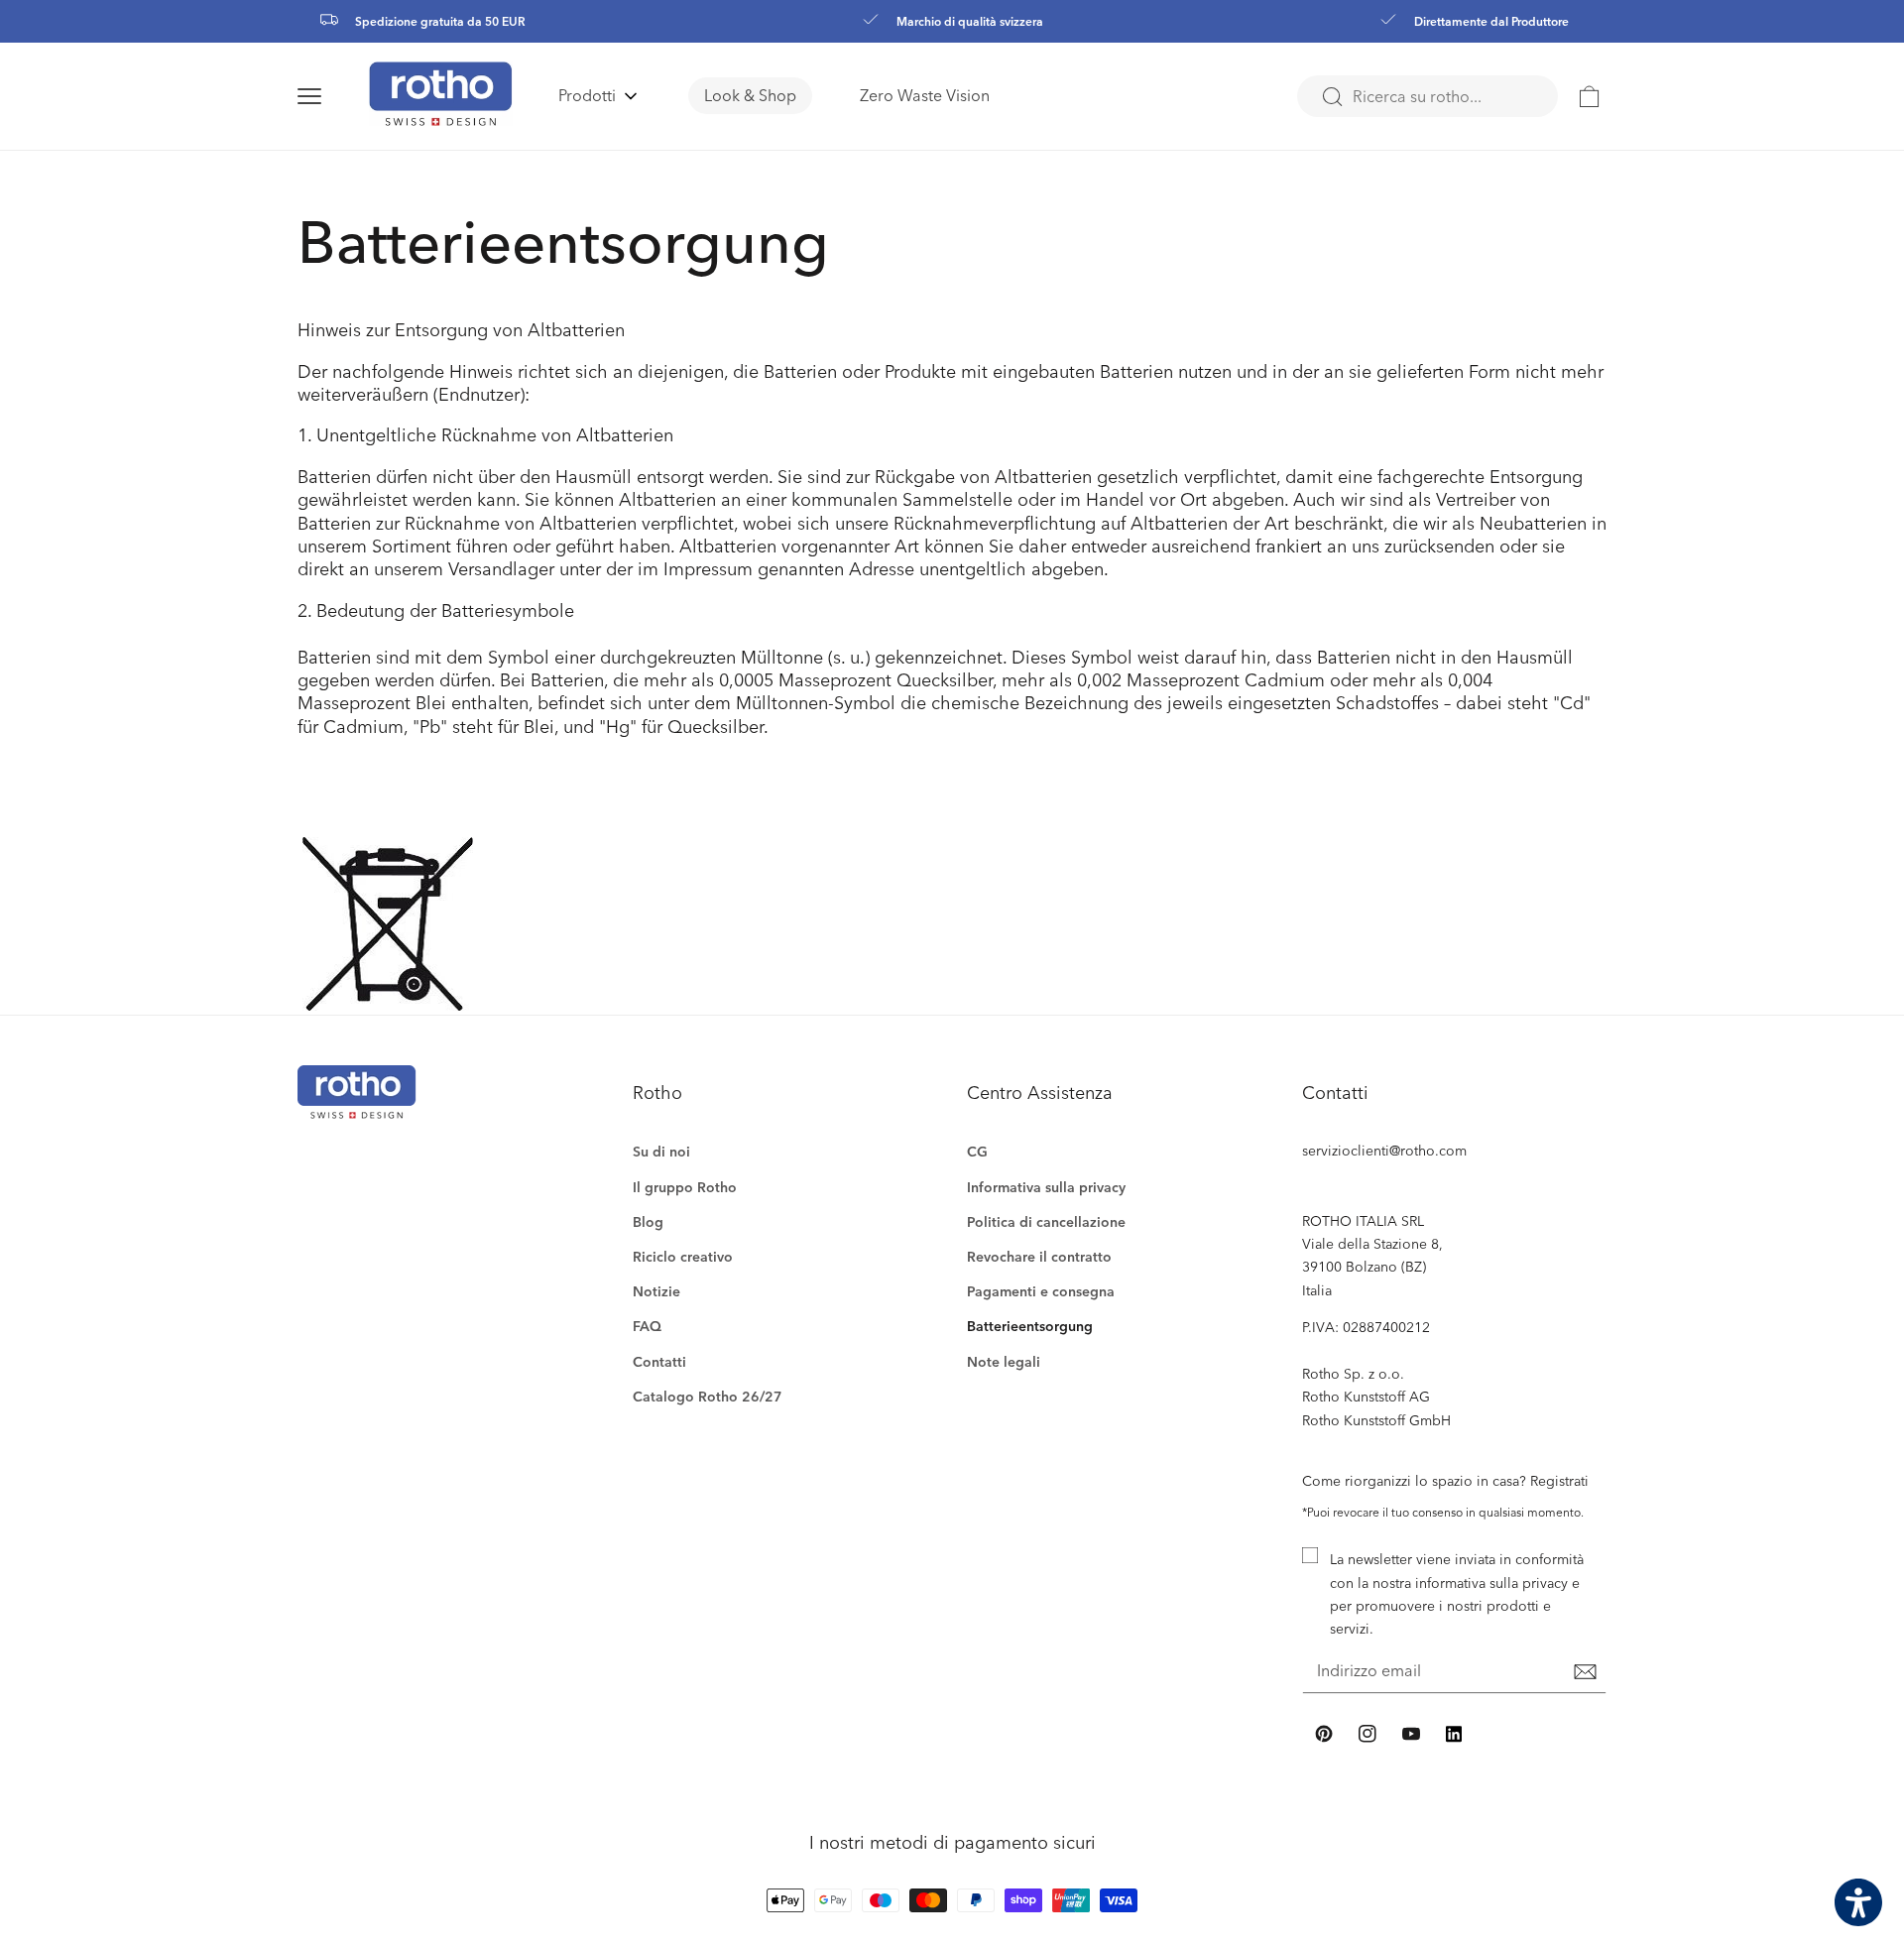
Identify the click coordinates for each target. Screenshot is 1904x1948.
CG (977, 1151)
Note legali (1004, 1361)
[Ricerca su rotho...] (1332, 97)
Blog (648, 1221)
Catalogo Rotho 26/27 (708, 1396)
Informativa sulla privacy (1046, 1187)
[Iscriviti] (1585, 1672)
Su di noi (661, 1151)
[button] (333, 96)
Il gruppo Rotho (685, 1187)
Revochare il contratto (1039, 1256)
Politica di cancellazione (1046, 1221)
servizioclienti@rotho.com (1384, 1150)
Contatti (659, 1361)
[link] (1590, 96)
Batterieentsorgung (1030, 1326)
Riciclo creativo (683, 1256)
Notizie (656, 1291)
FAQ (647, 1326)
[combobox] (1428, 96)
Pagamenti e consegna (1041, 1291)
